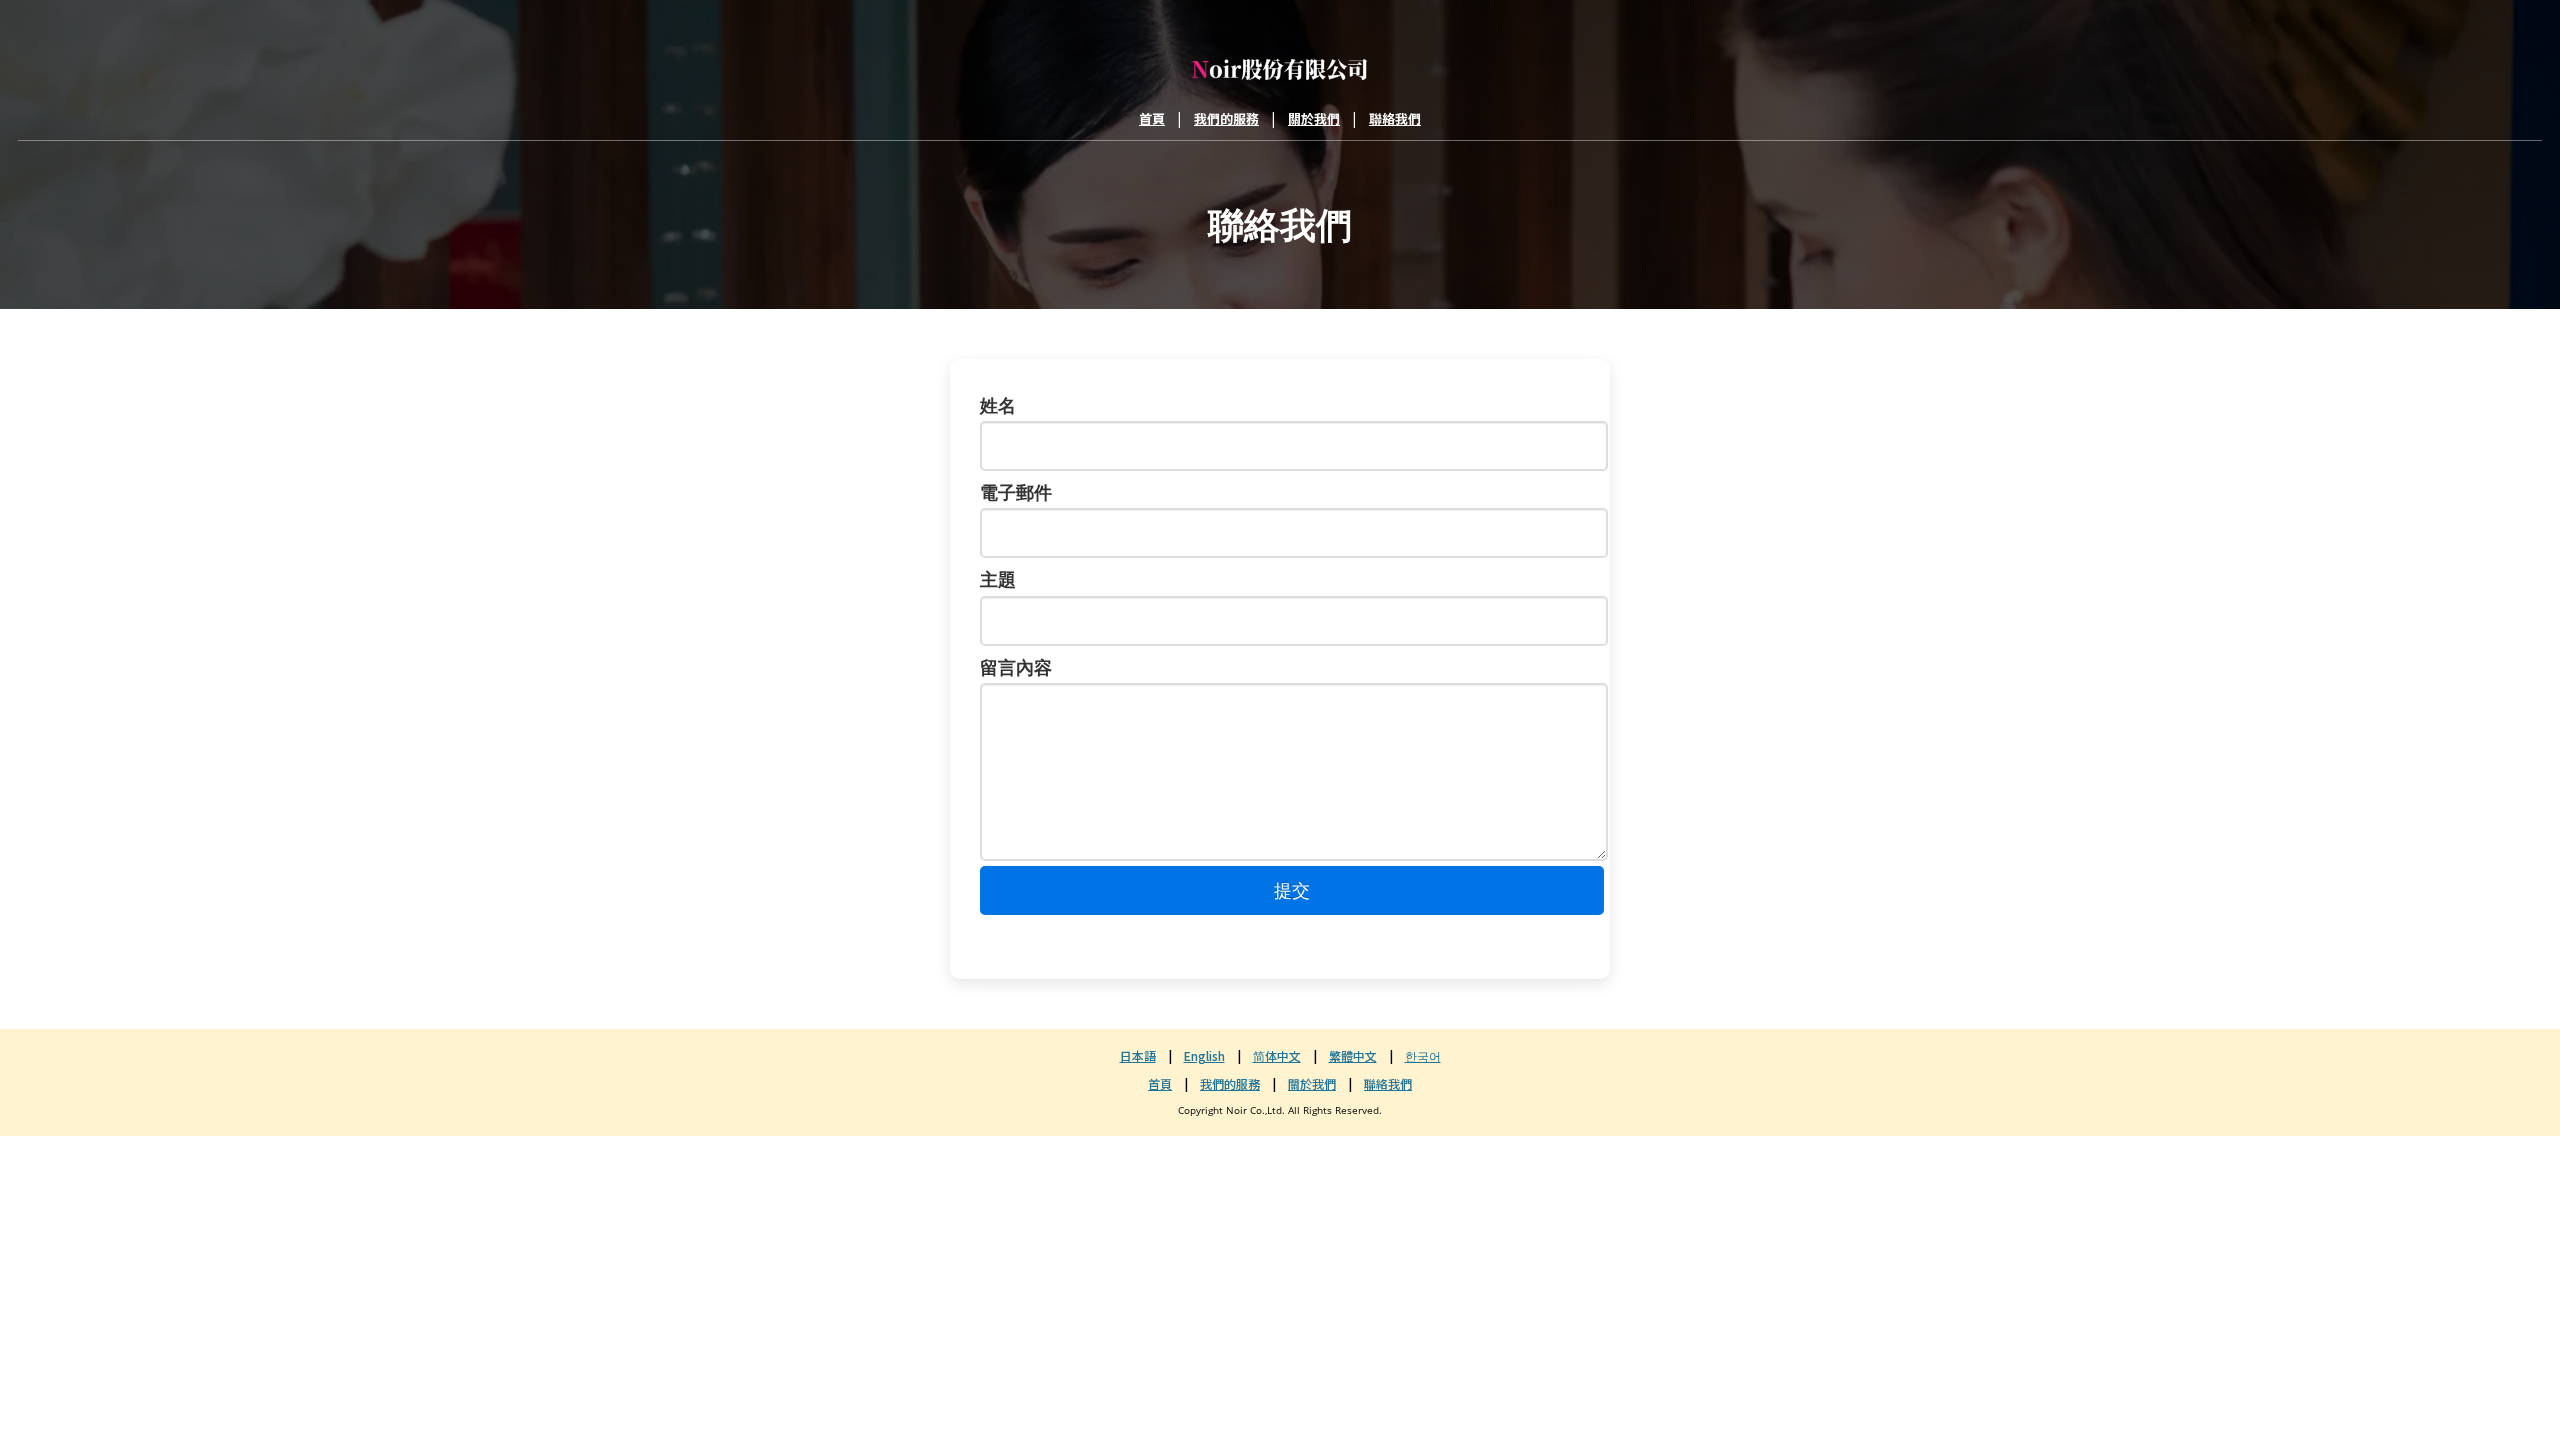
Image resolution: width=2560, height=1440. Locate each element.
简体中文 (1277, 1055)
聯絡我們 (1395, 118)
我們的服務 (1226, 118)
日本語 (1138, 1055)
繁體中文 (1353, 1055)
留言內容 (1016, 667)
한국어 (1423, 1055)
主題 (998, 579)
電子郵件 (1016, 492)
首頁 (1152, 118)
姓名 (998, 405)
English (1204, 1055)
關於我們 (1314, 118)
